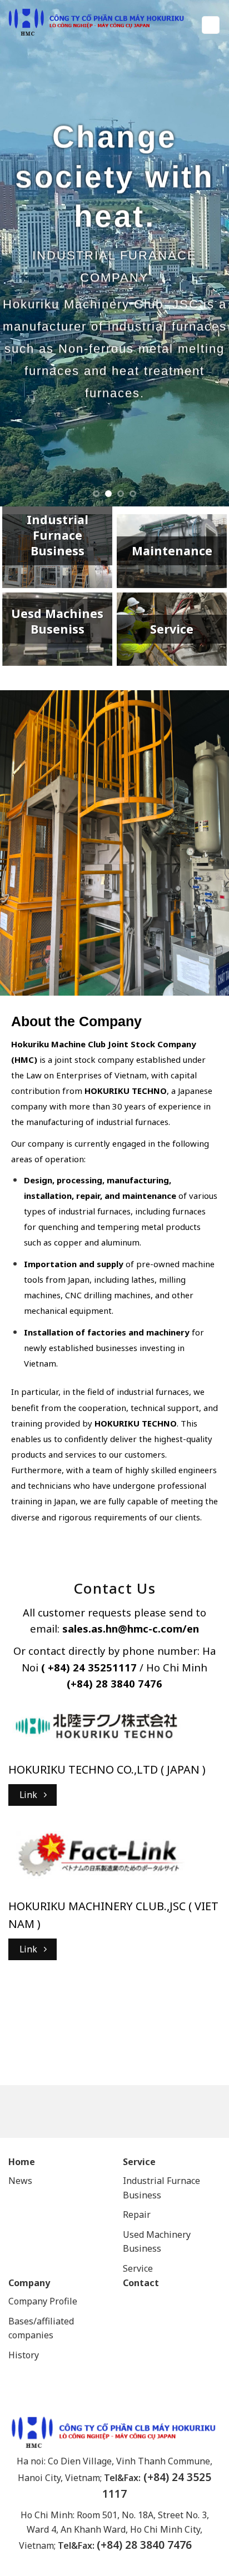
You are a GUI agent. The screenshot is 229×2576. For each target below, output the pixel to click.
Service (139, 2162)
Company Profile (43, 2301)
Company (29, 2283)
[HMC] (96, 22)
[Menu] (211, 25)
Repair (138, 2215)
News (20, 2181)
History (24, 2355)
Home (22, 2162)
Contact (141, 2283)
